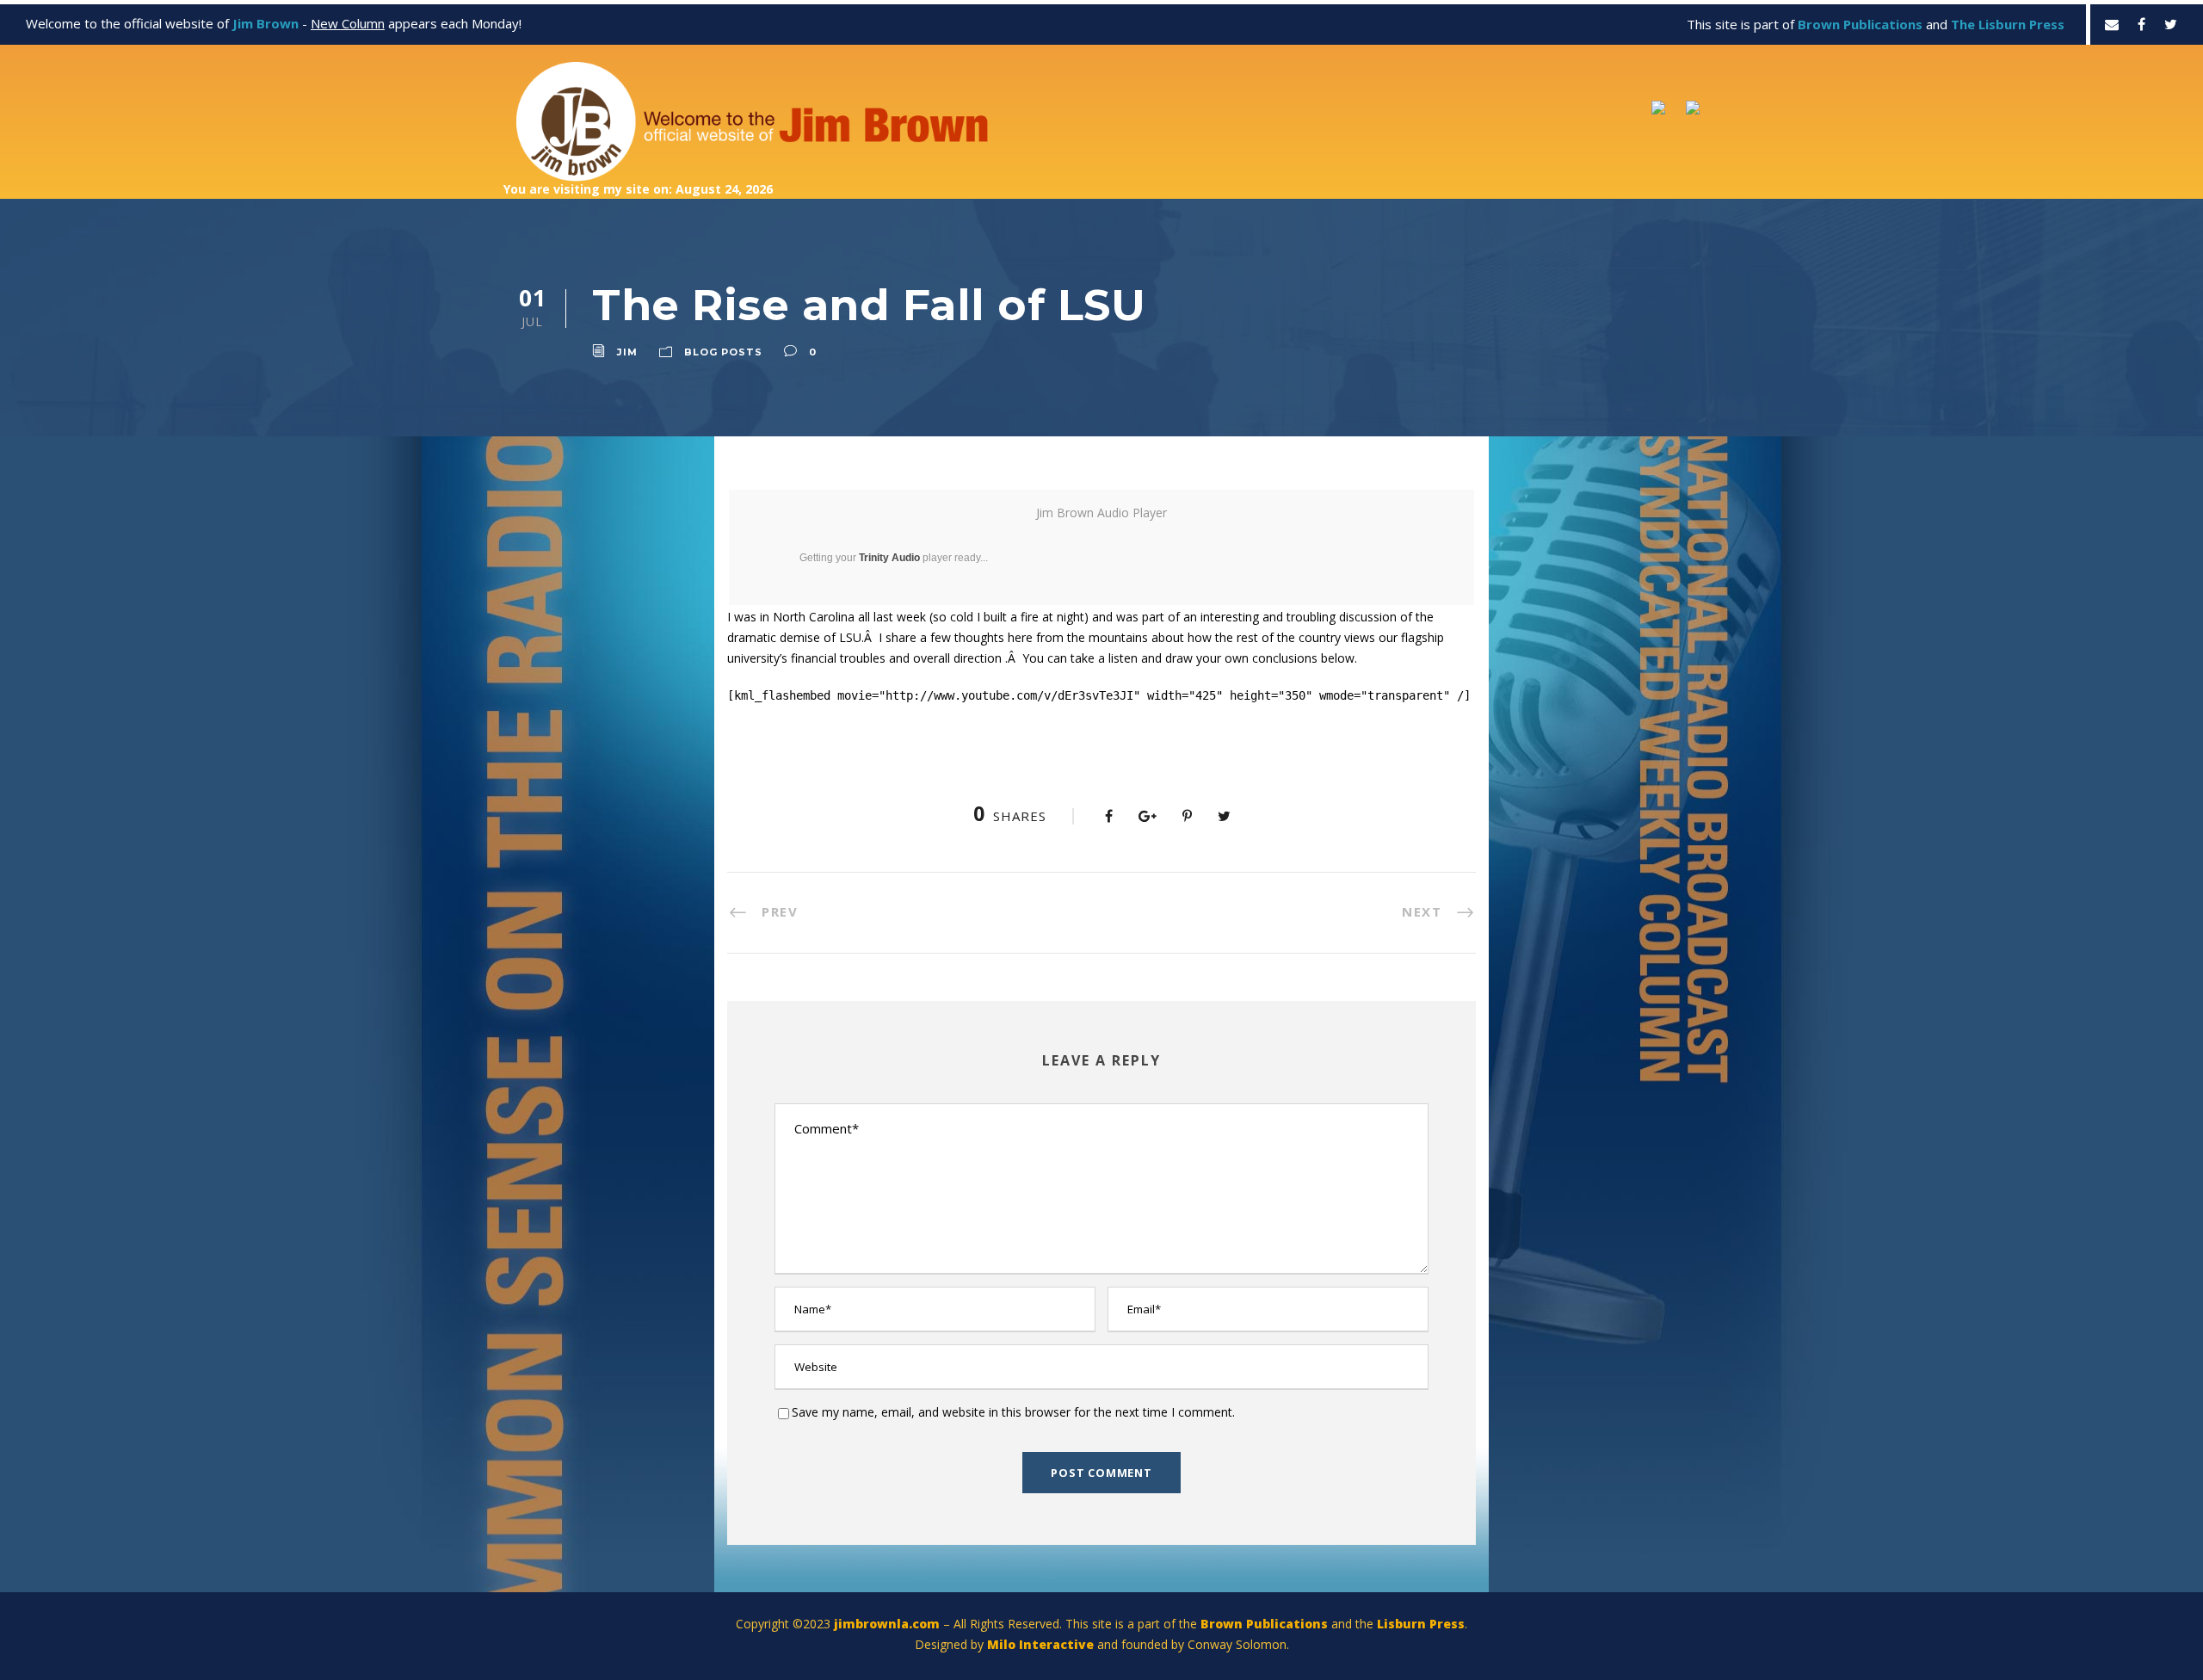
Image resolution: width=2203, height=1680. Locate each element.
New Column (348, 23)
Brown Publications (1264, 1624)
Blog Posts (723, 352)
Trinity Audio (889, 558)
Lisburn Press (1421, 1624)
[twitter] (2171, 24)
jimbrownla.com (887, 1624)
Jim (627, 352)
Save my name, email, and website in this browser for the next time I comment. (1013, 1412)
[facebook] (2141, 24)
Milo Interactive (1042, 1644)
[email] (2112, 24)
